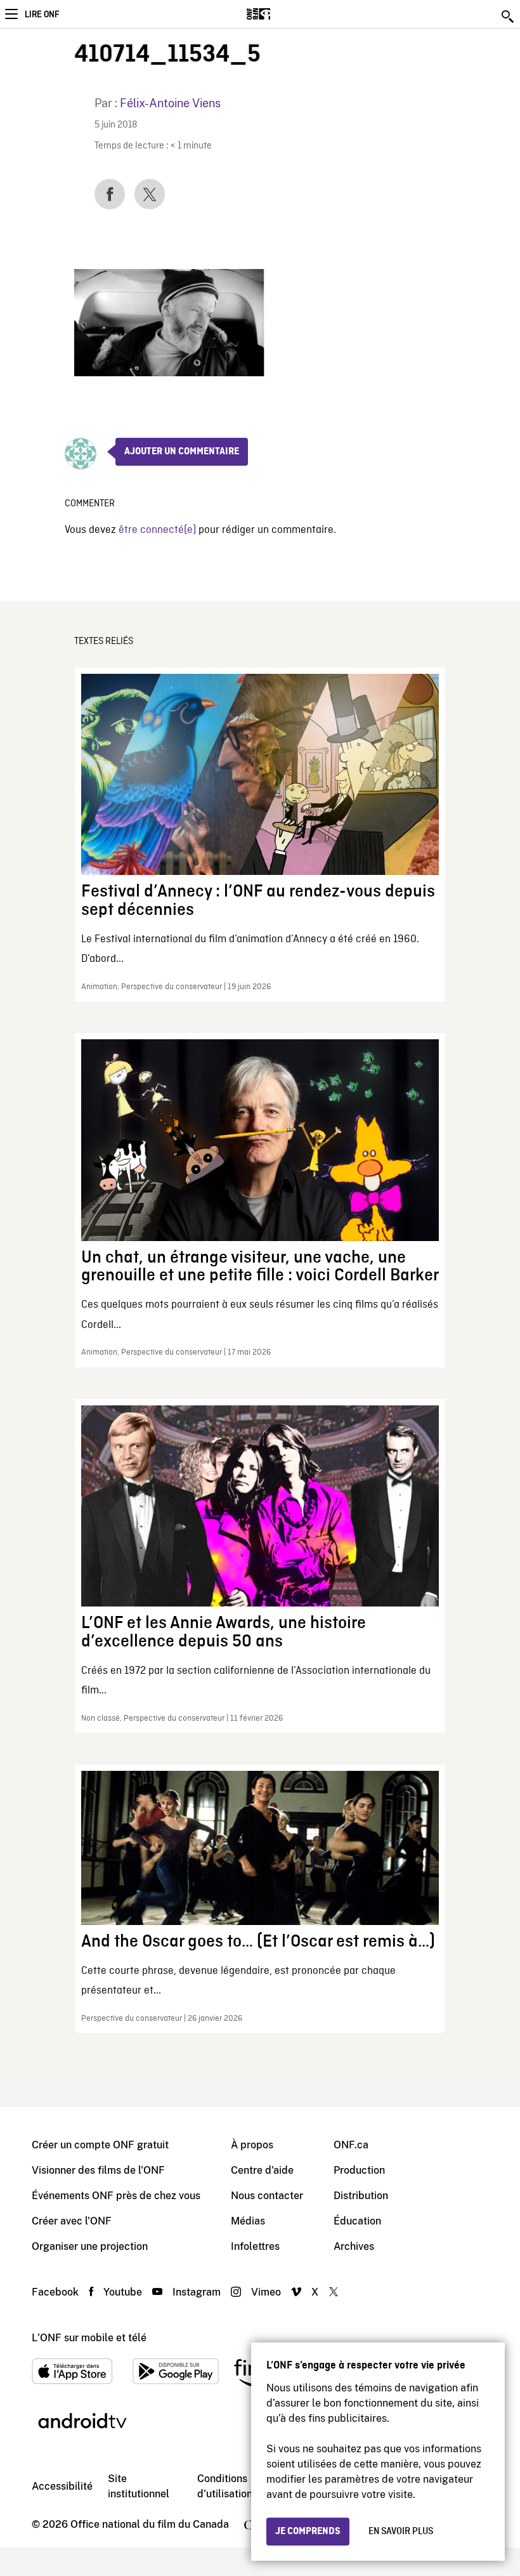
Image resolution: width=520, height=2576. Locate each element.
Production (359, 2170)
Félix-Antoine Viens (170, 103)
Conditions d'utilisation (225, 2486)
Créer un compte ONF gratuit (100, 2145)
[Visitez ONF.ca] (281, 14)
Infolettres (255, 2246)
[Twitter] (150, 194)
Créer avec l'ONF (72, 2221)
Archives (354, 2246)
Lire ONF (42, 15)
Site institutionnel (139, 2486)
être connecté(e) (157, 530)
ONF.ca (351, 2145)
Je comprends (308, 2532)
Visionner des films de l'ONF (98, 2170)
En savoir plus (401, 2532)
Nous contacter (267, 2196)
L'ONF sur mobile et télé (89, 2338)
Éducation (357, 2221)
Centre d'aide (262, 2170)
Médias (248, 2221)
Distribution (361, 2196)
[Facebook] (110, 194)
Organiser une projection (90, 2246)
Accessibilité (62, 2486)
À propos (252, 2145)
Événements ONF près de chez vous (116, 2196)
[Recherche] (509, 16)
